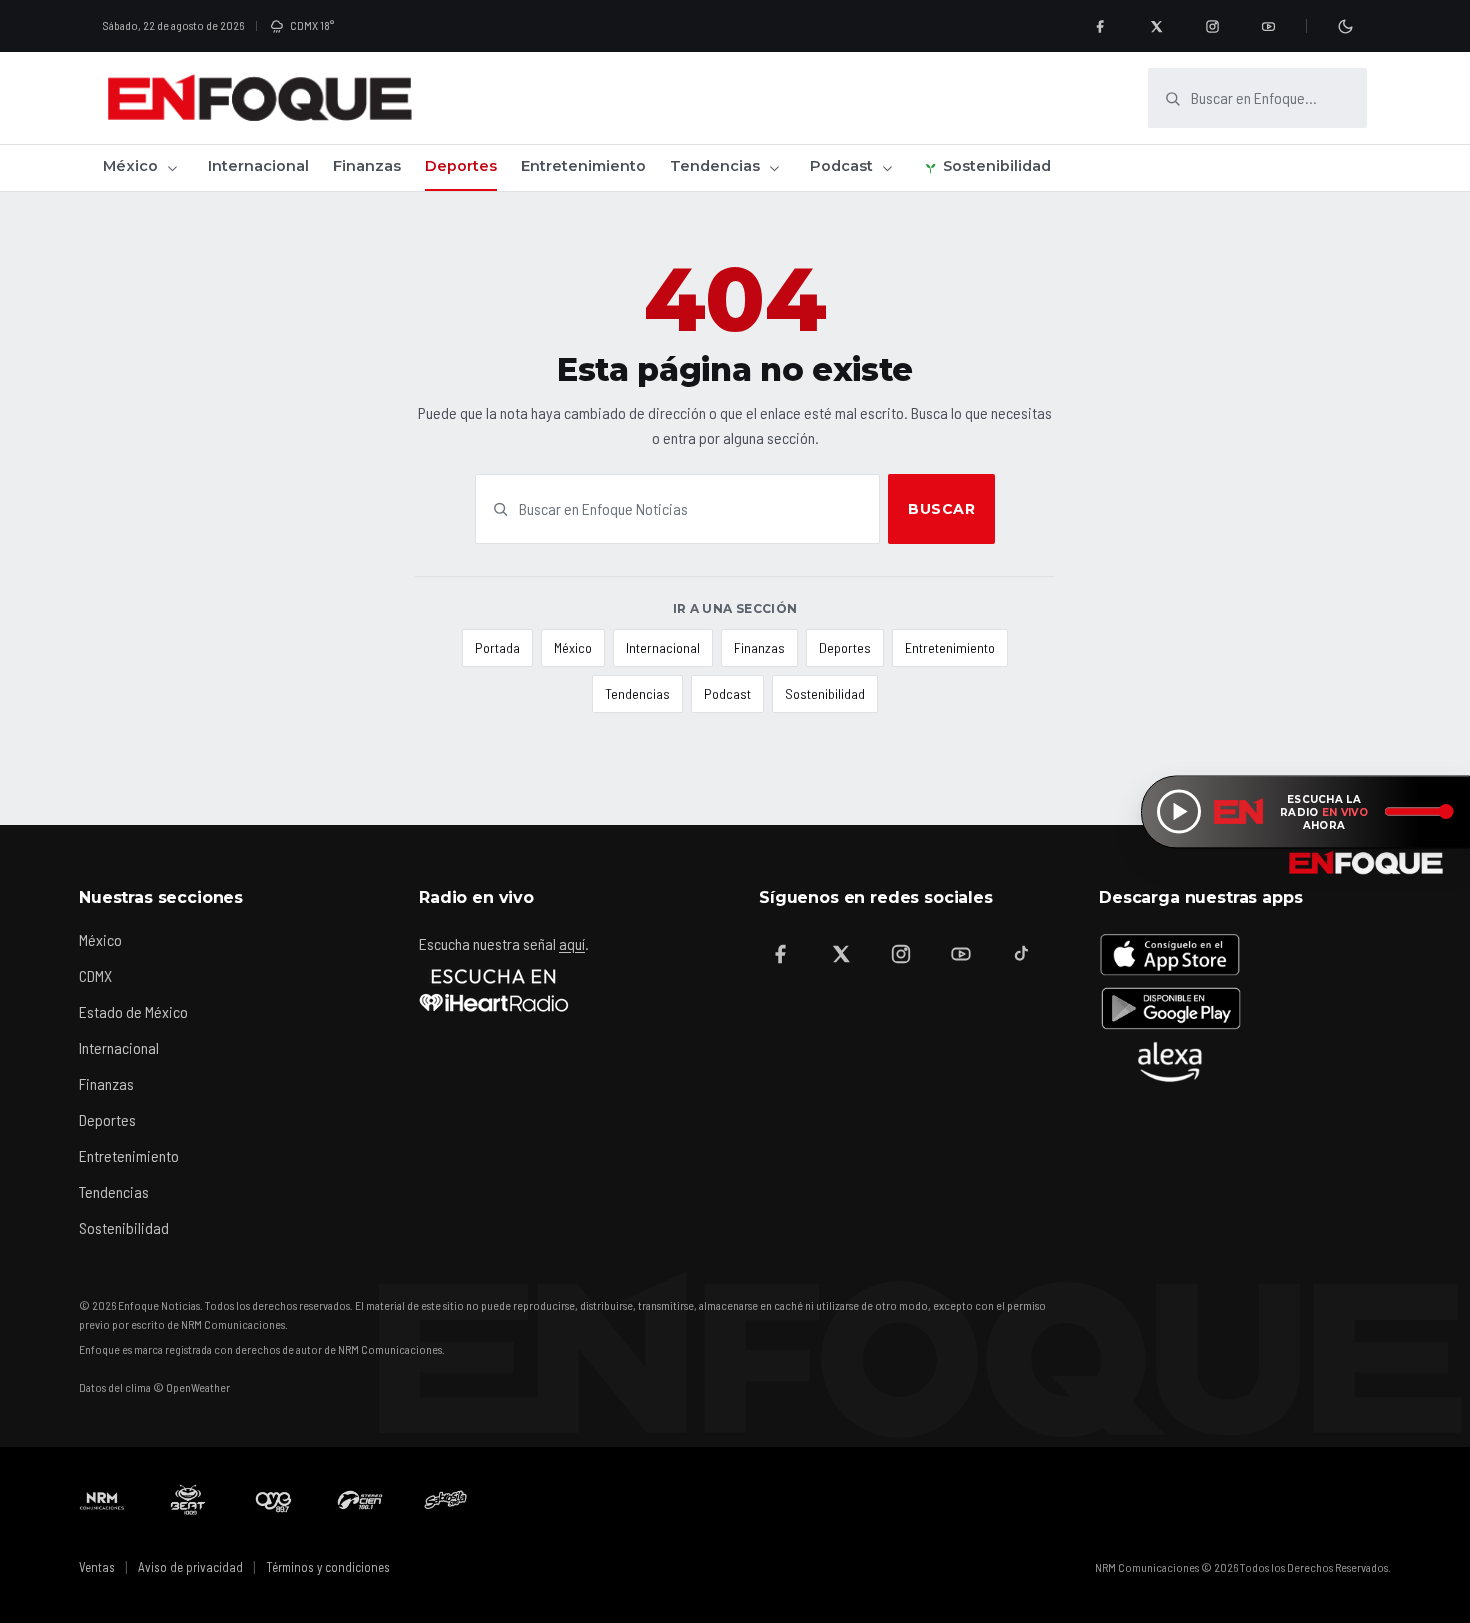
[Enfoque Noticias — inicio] (259, 98)
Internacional (258, 166)
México (130, 166)
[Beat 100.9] (188, 1500)
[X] (1156, 26)
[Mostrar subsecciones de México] (172, 168)
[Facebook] (1100, 26)
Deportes (461, 166)
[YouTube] (1268, 26)
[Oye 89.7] (274, 1500)
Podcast (841, 166)
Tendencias (715, 166)
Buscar (941, 509)
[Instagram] (1212, 26)
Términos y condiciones (328, 1567)
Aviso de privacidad (190, 1567)
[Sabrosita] (446, 1500)
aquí (572, 943)
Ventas (97, 1567)
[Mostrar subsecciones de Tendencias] (774, 168)
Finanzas (367, 166)
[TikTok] (1021, 954)
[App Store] (1170, 954)
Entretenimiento (583, 166)
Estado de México (133, 1011)
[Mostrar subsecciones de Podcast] (887, 168)
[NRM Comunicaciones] (102, 1500)
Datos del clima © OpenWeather (154, 1387)
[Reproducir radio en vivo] (1179, 812)
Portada (497, 647)
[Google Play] (1170, 1008)
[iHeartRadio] (494, 990)
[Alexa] (1170, 1062)
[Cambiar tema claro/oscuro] (1345, 26)
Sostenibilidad (997, 166)
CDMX (95, 975)
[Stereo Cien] (360, 1500)
